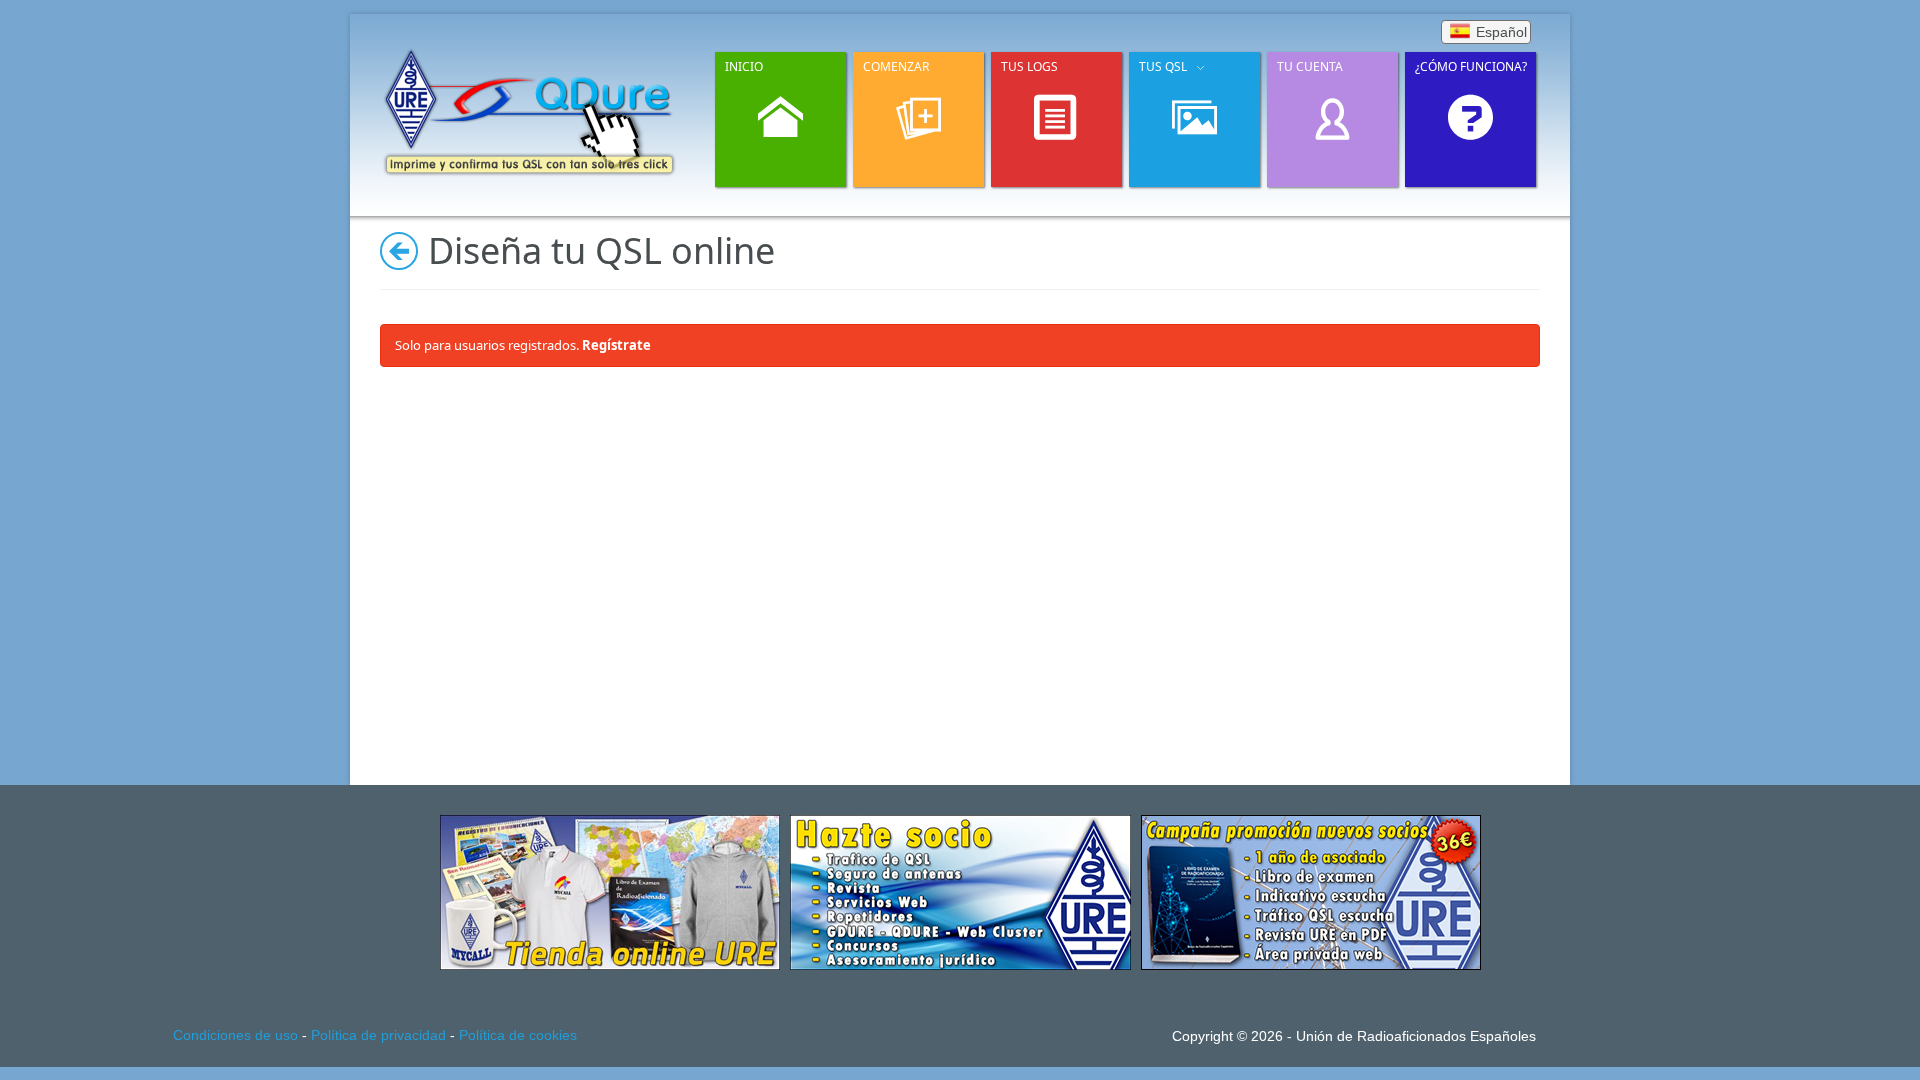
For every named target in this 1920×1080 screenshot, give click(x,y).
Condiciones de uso (235, 1035)
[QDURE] (530, 110)
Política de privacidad (378, 1035)
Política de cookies (518, 1035)
